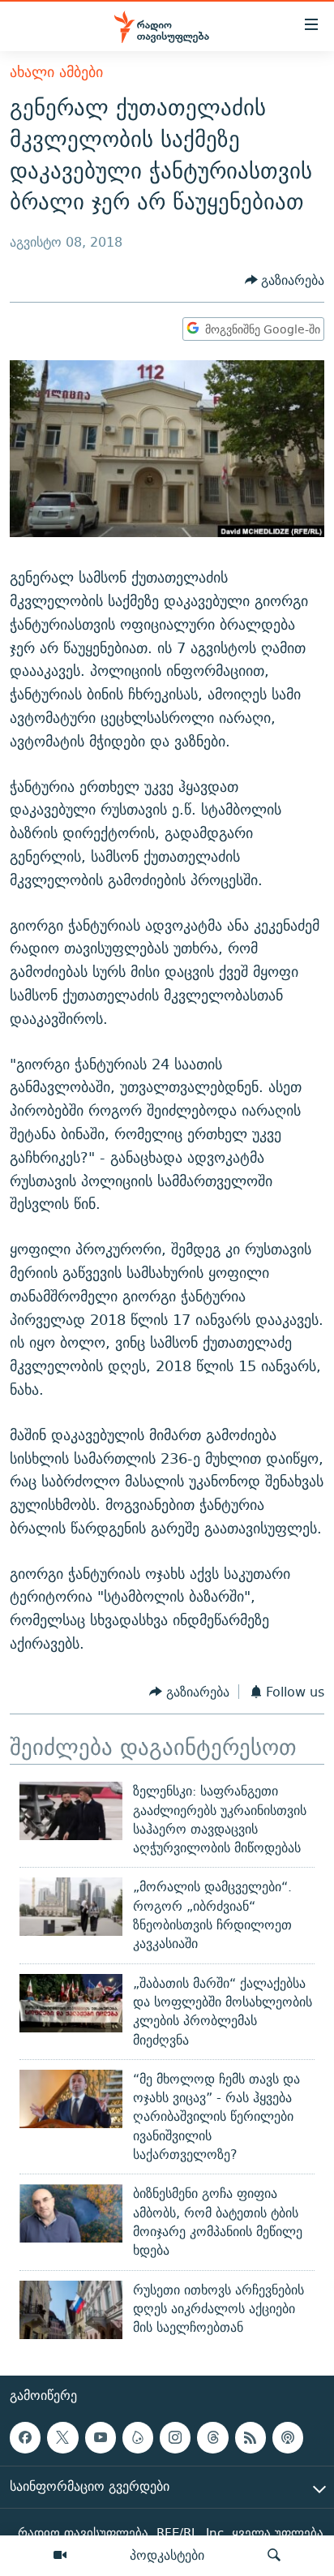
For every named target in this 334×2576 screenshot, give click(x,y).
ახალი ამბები (56, 72)
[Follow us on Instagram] (175, 2437)
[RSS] (250, 2437)
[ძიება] (274, 2556)
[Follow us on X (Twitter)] (62, 2437)
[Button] (285, 280)
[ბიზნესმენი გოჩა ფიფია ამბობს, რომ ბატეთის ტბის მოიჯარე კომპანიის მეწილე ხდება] (71, 2213)
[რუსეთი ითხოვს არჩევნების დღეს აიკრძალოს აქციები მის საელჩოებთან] (71, 2310)
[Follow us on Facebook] (25, 2437)
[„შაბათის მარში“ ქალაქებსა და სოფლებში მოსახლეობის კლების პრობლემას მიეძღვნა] (71, 2003)
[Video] (60, 2556)
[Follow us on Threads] (212, 2437)
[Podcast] (288, 2437)
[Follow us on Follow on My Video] (138, 2437)
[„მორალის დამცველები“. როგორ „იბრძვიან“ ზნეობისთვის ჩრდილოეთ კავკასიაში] (71, 1907)
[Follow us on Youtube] (101, 2437)
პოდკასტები (167, 2555)
